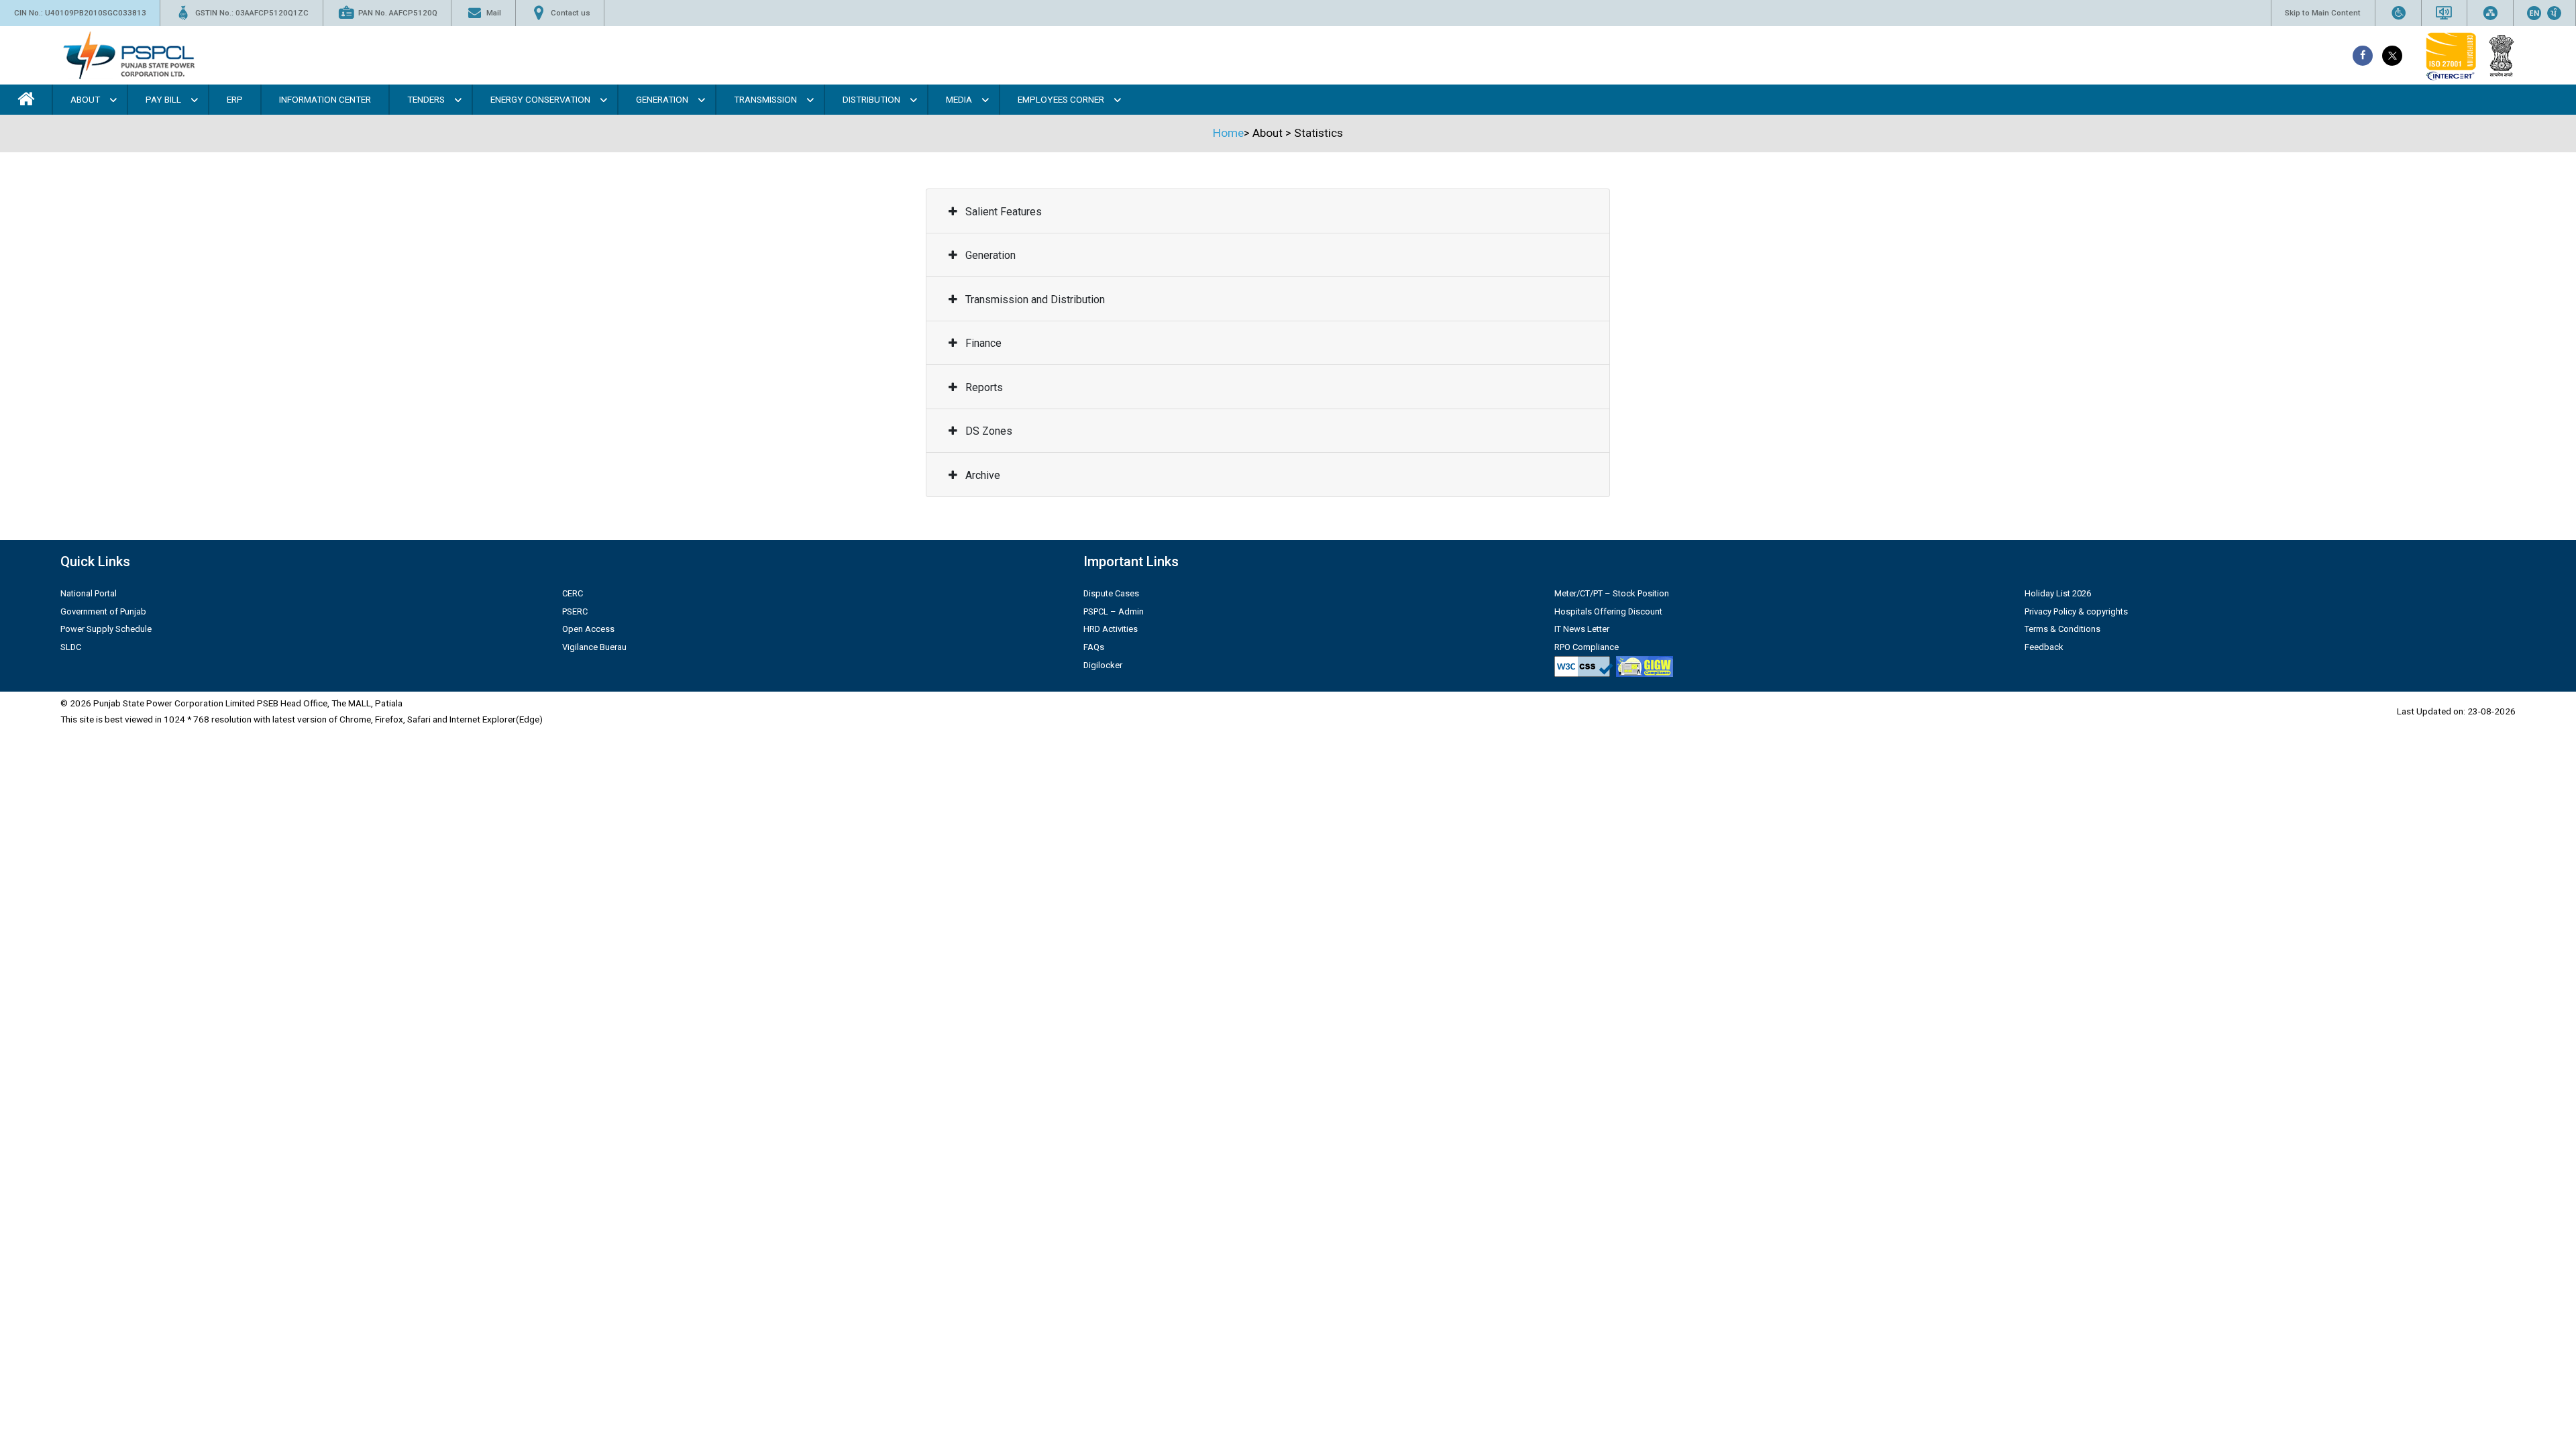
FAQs (1094, 647)
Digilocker (1103, 665)
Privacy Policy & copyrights (2076, 611)
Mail (494, 13)
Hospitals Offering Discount (1608, 611)
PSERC (575, 611)
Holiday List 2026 (2058, 593)
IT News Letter (1582, 629)
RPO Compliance (1587, 647)
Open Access (588, 629)
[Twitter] (2392, 56)
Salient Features (1002, 212)
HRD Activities (1111, 629)
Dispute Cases (1111, 593)
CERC (573, 593)
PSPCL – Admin (1114, 611)
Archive (981, 475)
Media (959, 99)
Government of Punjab (103, 611)
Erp (235, 99)
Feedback (2044, 647)
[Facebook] (2363, 56)
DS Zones (987, 431)
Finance (982, 343)
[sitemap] (2490, 13)
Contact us (571, 13)
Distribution (871, 99)
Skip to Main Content (2323, 13)
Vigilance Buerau (594, 647)
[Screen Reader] (2444, 13)
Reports (983, 387)
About (85, 99)
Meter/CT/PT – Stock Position (1612, 593)
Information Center (325, 99)
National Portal (89, 593)
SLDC (71, 647)
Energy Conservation (540, 99)
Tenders (426, 99)
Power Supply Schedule (106, 629)
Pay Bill (163, 99)
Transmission (765, 99)
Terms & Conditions (2062, 629)
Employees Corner (1061, 99)
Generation (662, 99)
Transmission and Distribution (1034, 300)
